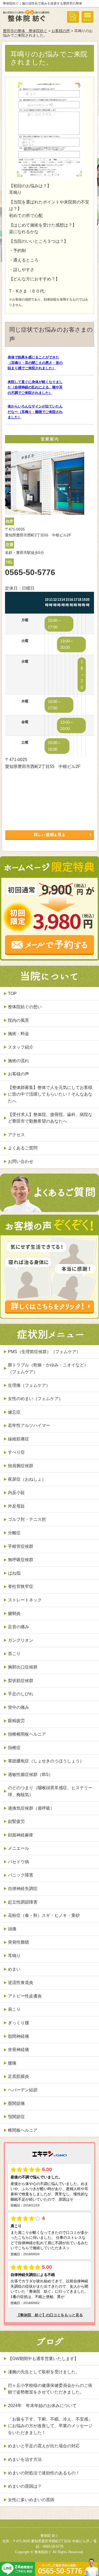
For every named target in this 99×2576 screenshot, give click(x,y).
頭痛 (12, 1929)
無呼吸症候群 (21, 1560)
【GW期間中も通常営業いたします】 (43, 2359)
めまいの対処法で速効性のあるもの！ (44, 2473)
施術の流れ (18, 1061)
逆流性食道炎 (21, 1982)
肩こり (14, 2009)
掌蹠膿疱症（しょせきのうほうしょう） (46, 1761)
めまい (14, 1969)
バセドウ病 (18, 1862)
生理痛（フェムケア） (29, 1385)
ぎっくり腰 (18, 2023)
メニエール (18, 1848)
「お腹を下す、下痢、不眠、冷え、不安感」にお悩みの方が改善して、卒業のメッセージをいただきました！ (50, 2426)
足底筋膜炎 (18, 2076)
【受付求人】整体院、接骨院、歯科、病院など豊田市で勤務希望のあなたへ (50, 1118)
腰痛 (12, 2063)
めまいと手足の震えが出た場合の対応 (44, 2446)
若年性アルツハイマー (29, 1425)
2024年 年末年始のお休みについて (42, 2406)
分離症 (14, 1533)
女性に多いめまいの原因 (31, 2500)
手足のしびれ (21, 1694)
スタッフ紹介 (21, 1047)
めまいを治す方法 (25, 2459)
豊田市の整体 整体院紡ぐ (25, 31)
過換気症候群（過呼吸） (31, 1808)
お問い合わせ (21, 1161)
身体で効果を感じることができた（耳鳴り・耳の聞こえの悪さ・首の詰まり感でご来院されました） (35, 363)
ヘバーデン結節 (23, 2090)
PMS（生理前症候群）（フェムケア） (44, 1352)
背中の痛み (18, 1707)
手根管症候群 (21, 1546)
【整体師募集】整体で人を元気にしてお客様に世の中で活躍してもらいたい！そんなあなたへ (50, 1094)
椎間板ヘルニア (23, 2130)
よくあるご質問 (23, 1148)
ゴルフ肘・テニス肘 (27, 1519)
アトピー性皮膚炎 (25, 1996)
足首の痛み (18, 1627)
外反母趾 (16, 1506)
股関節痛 (16, 2103)
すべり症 (16, 1452)
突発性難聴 (18, 1942)
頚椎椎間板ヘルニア (27, 1734)
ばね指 (14, 1573)
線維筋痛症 (18, 1439)
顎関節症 (16, 2117)
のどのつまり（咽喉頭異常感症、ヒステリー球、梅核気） (50, 1791)
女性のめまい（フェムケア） (35, 1399)
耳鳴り (14, 1956)
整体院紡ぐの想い (25, 1007)
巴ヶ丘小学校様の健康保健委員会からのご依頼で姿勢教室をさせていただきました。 (50, 2389)
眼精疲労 (16, 1721)
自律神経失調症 (23, 1889)
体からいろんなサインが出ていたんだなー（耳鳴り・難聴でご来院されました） (35, 412)
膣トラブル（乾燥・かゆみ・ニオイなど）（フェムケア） (48, 1368)
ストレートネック (25, 1600)
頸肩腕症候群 (21, 1466)
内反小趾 (16, 1493)
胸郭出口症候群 (23, 1667)
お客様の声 (61, 31)
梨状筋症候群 (21, 1681)
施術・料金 (18, 1034)
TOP (12, 994)
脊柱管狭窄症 (21, 1586)
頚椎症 (14, 1748)
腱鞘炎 (14, 1613)
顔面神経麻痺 (21, 1835)
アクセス (16, 1135)
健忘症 (14, 1412)
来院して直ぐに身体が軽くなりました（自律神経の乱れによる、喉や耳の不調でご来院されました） (35, 387)
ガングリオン (21, 1640)
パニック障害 (21, 1875)
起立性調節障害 (23, 1902)
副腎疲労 (16, 1821)
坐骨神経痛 (18, 2050)
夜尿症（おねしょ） (27, 1479)
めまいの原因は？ (25, 2486)
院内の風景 (18, 1020)
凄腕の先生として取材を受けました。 (44, 2372)
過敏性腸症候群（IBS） (30, 1774)
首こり (14, 1654)
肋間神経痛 (18, 2036)
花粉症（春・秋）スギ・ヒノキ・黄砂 (44, 1915)
